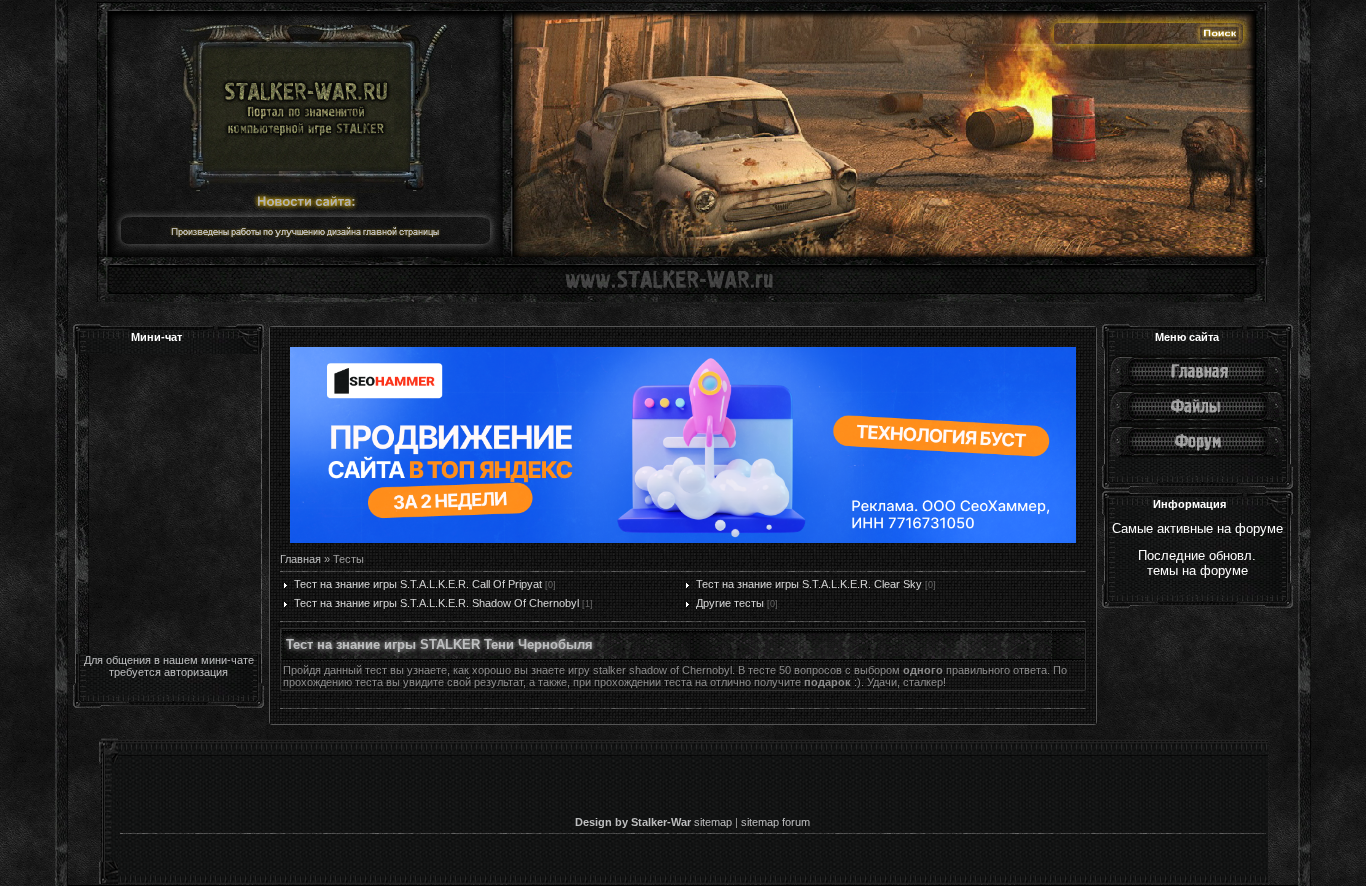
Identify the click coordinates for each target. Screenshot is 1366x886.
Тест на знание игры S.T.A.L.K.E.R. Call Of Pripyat (418, 584)
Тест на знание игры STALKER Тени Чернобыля (439, 644)
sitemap (713, 822)
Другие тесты (730, 603)
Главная (300, 559)
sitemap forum (775, 822)
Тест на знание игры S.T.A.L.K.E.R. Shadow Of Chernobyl (436, 603)
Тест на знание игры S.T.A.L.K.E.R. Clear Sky (809, 584)
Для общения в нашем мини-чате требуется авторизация (169, 666)
